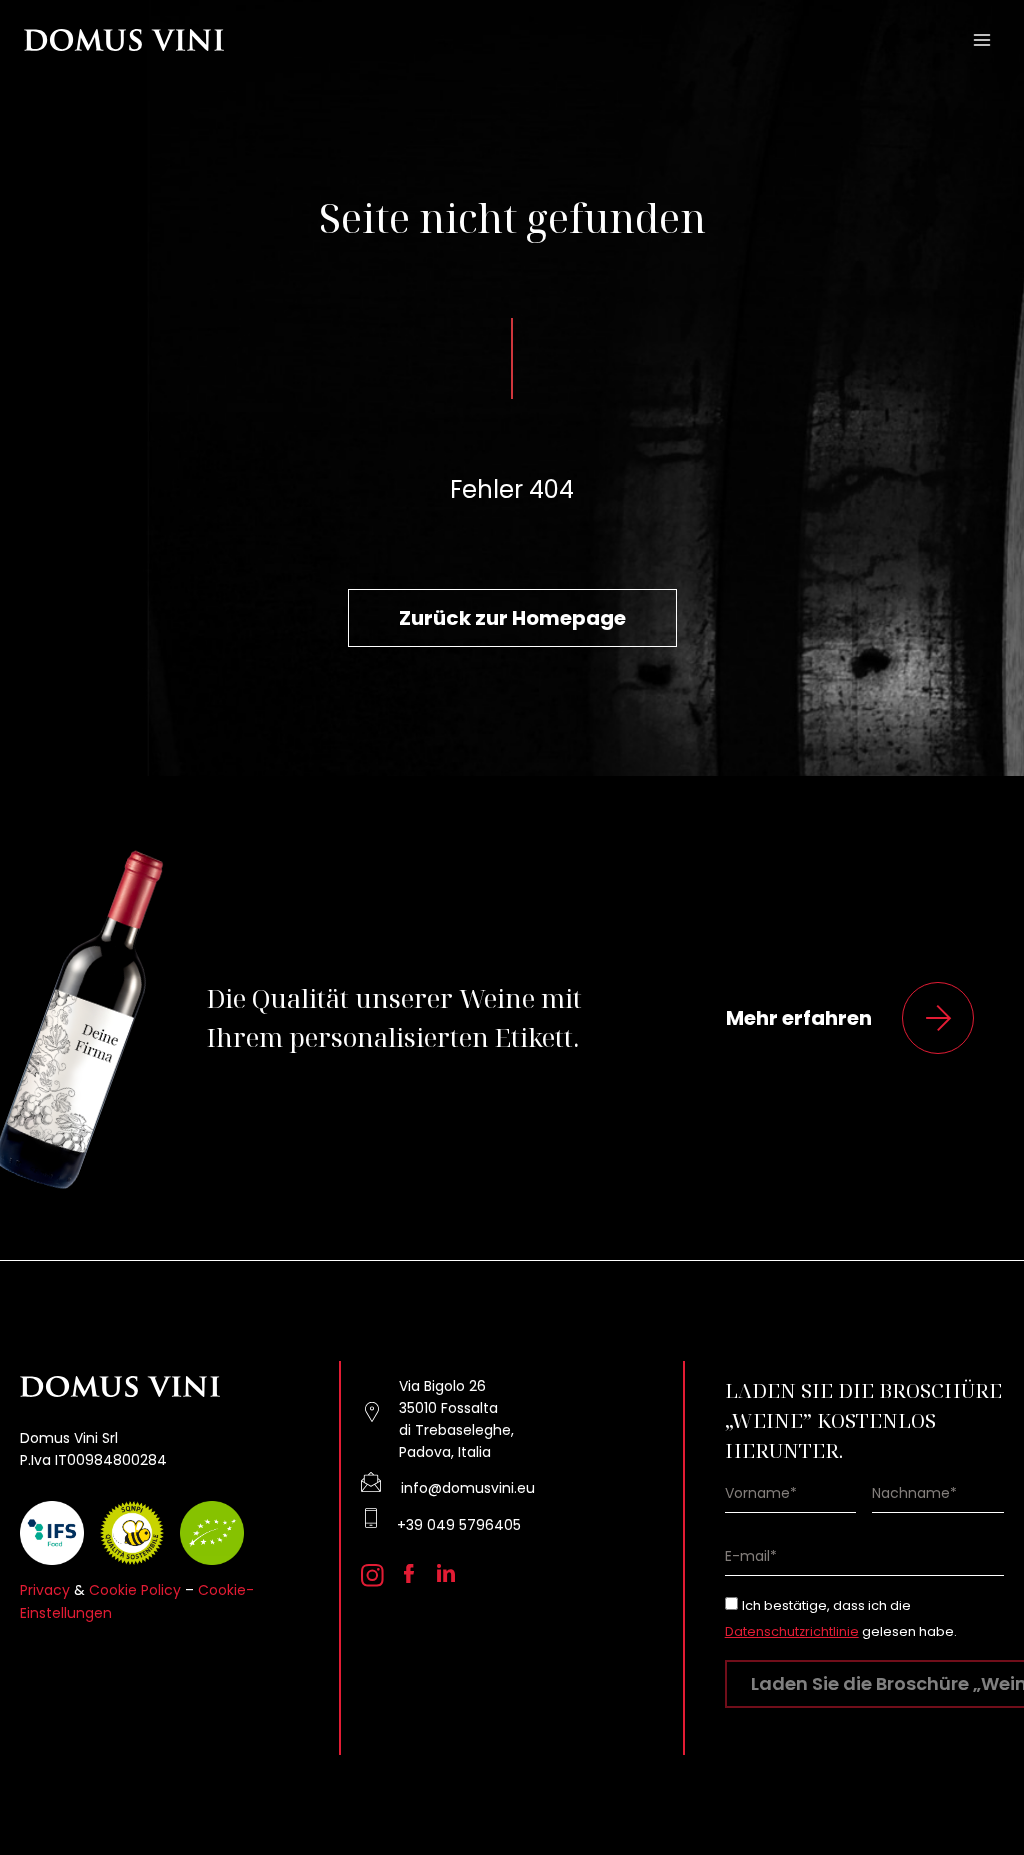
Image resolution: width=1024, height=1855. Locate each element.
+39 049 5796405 (459, 1525)
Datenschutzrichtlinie (792, 1631)
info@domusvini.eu (468, 1488)
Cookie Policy (135, 1590)
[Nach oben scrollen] (974, 1785)
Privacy (45, 1590)
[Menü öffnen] (981, 39)
